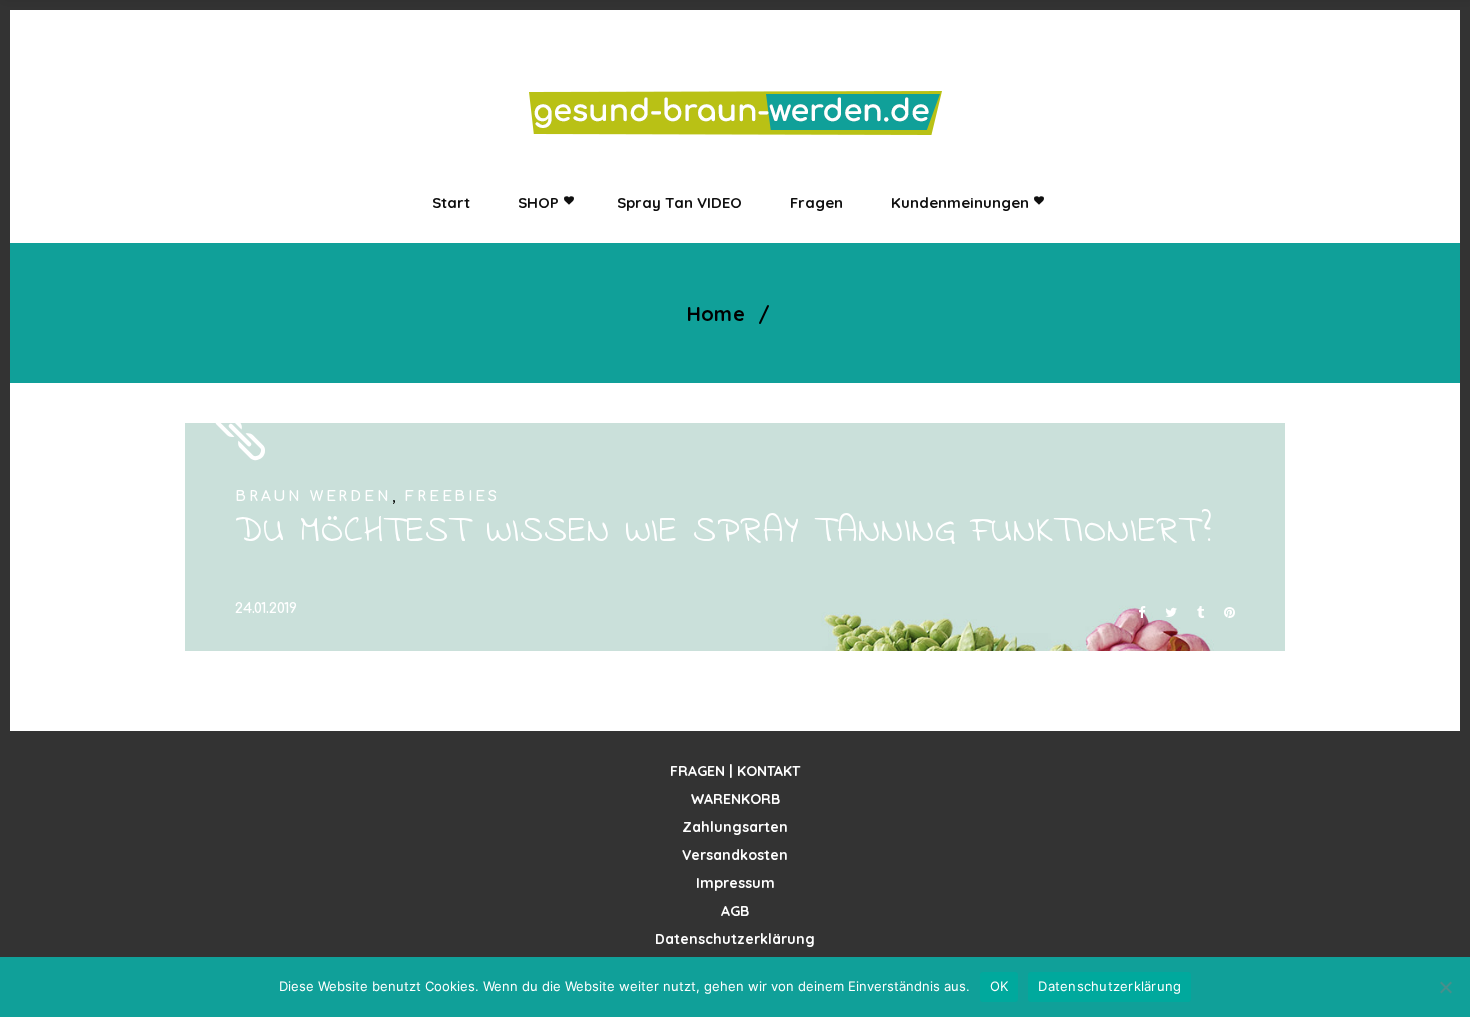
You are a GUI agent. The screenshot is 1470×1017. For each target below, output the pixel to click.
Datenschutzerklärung (735, 939)
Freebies (452, 496)
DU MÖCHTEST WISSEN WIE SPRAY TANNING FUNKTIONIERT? (723, 532)
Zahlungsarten (735, 827)
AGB (735, 911)
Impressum (735, 883)
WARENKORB (735, 799)
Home (716, 314)
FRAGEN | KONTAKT (735, 771)
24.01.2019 (266, 608)
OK (999, 986)
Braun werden (313, 496)
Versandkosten (735, 855)
